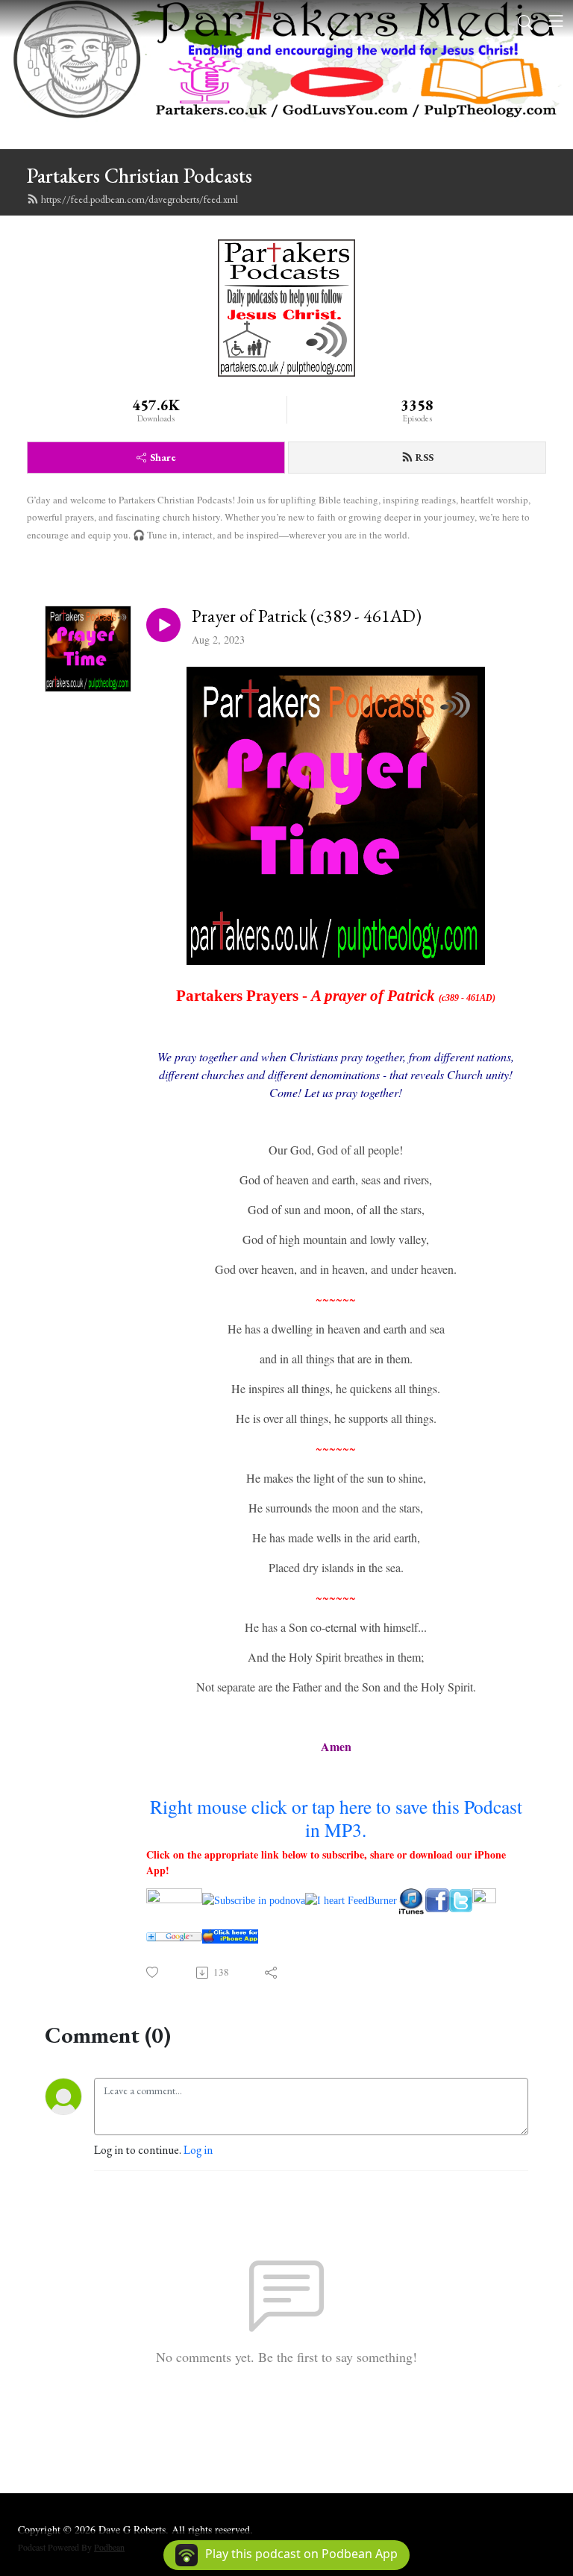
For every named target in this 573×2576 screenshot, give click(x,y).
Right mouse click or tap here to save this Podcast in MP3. (336, 1818)
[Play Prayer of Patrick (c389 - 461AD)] (163, 625)
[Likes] (153, 1972)
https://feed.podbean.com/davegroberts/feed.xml (140, 199)
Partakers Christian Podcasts (140, 176)
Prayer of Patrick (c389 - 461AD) (307, 616)
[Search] (525, 21)
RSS (425, 457)
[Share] (272, 1973)
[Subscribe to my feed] (411, 1899)
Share (163, 457)
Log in (198, 2150)
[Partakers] (437, 1899)
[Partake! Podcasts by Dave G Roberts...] (174, 1899)
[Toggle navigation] (556, 21)
